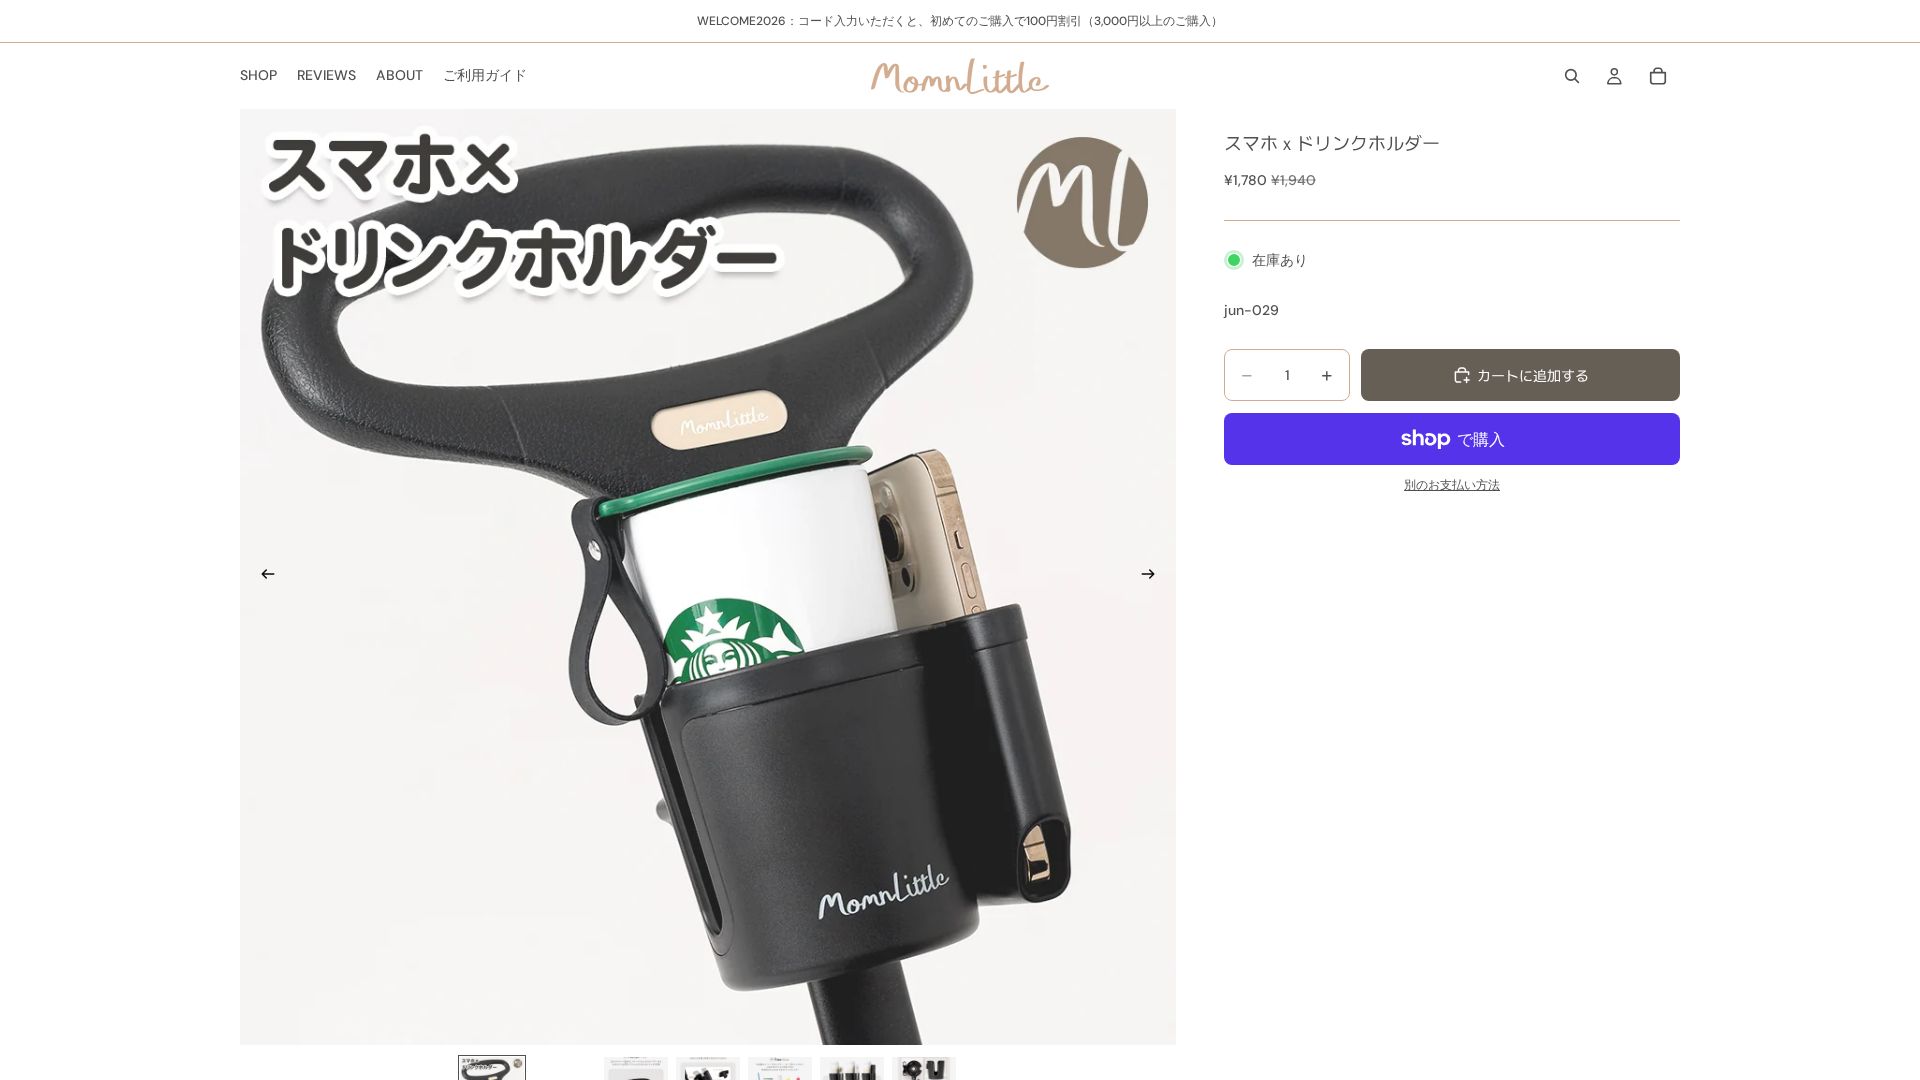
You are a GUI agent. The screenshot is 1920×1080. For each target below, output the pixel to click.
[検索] (1572, 76)
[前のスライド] (262, 577)
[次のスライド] (1154, 577)
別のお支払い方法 (1452, 485)
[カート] (1658, 76)
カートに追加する (1533, 375)
